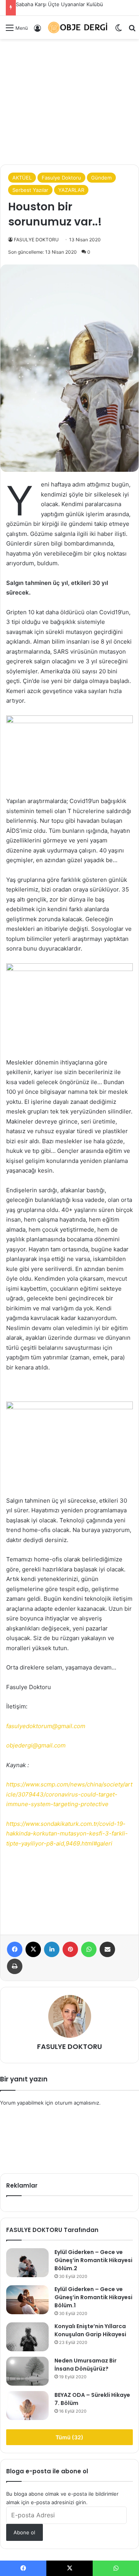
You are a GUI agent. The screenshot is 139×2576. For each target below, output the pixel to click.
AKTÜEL (22, 178)
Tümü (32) (69, 2437)
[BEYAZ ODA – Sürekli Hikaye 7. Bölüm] (27, 2406)
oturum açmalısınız (77, 2103)
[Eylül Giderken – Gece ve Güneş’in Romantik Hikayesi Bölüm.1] (27, 2300)
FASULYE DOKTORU (36, 240)
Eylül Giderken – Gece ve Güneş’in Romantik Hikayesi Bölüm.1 (93, 2297)
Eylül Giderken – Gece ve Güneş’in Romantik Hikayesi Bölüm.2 (93, 2260)
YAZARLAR (71, 190)
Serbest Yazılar (30, 190)
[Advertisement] (69, 72)
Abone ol (24, 2532)
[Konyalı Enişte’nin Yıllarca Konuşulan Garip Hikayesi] (27, 2337)
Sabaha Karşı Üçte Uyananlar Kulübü (59, 4)
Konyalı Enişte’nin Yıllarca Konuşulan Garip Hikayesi (90, 2330)
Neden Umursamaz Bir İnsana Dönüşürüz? (86, 2365)
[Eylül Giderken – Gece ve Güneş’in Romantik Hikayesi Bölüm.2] (27, 2263)
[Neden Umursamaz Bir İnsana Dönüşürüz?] (27, 2371)
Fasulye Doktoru (61, 178)
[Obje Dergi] (78, 27)
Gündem (101, 178)
